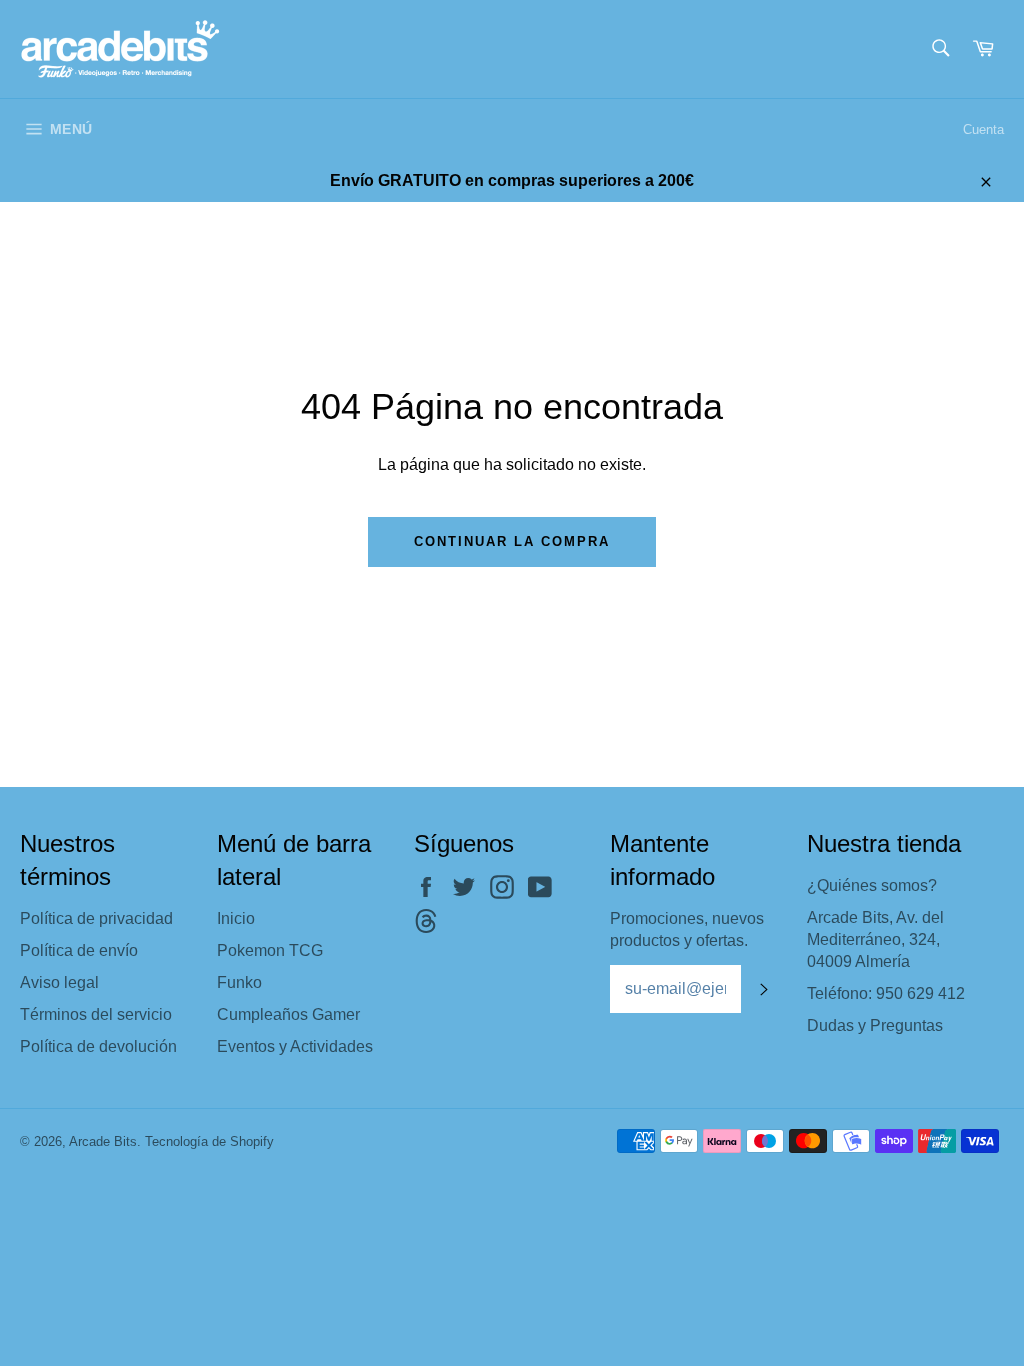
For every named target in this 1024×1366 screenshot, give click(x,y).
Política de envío (79, 950)
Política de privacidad (96, 918)
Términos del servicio (96, 1014)
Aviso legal (59, 982)
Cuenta (983, 129)
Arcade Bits (103, 1141)
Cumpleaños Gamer (288, 1014)
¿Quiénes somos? (872, 885)
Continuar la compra (511, 541)
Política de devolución (98, 1046)
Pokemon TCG (270, 950)
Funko (239, 982)
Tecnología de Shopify (209, 1141)
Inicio (236, 918)
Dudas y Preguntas (875, 1025)
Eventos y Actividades (295, 1046)
